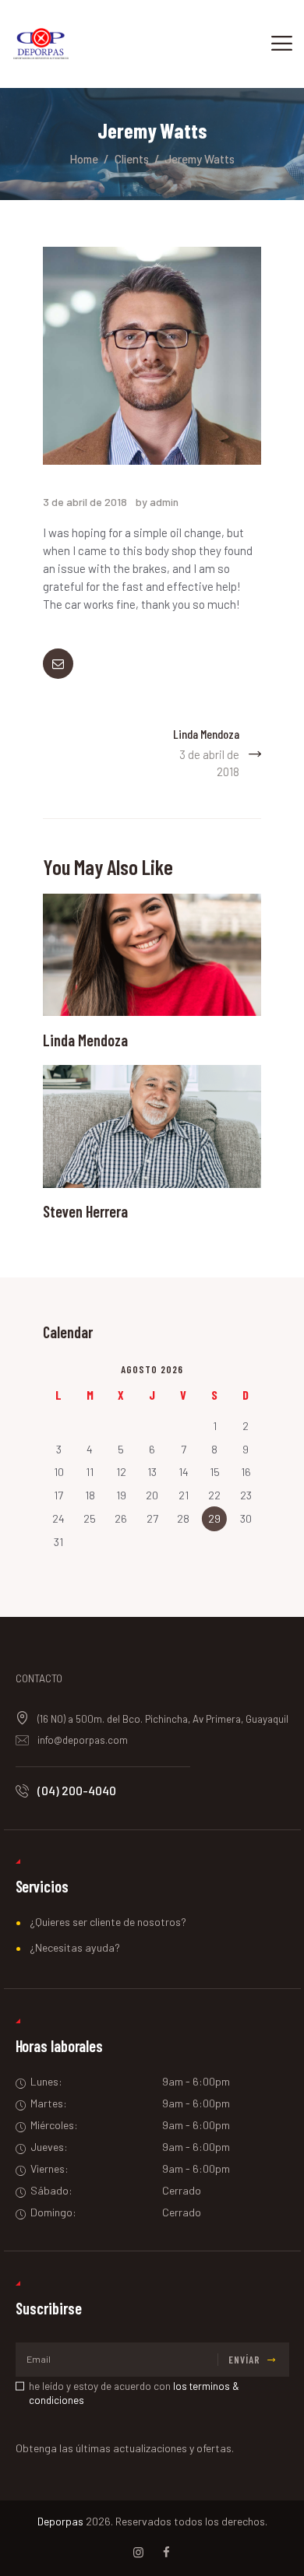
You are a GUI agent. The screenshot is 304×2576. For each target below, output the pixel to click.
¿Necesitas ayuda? (75, 1947)
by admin (157, 502)
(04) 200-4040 (77, 1790)
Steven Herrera (85, 1212)
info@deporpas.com (83, 1740)
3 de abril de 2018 (85, 502)
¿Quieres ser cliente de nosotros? (108, 1922)
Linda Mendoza (85, 1040)
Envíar (244, 2360)
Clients (132, 159)
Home (84, 159)
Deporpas (60, 2521)
